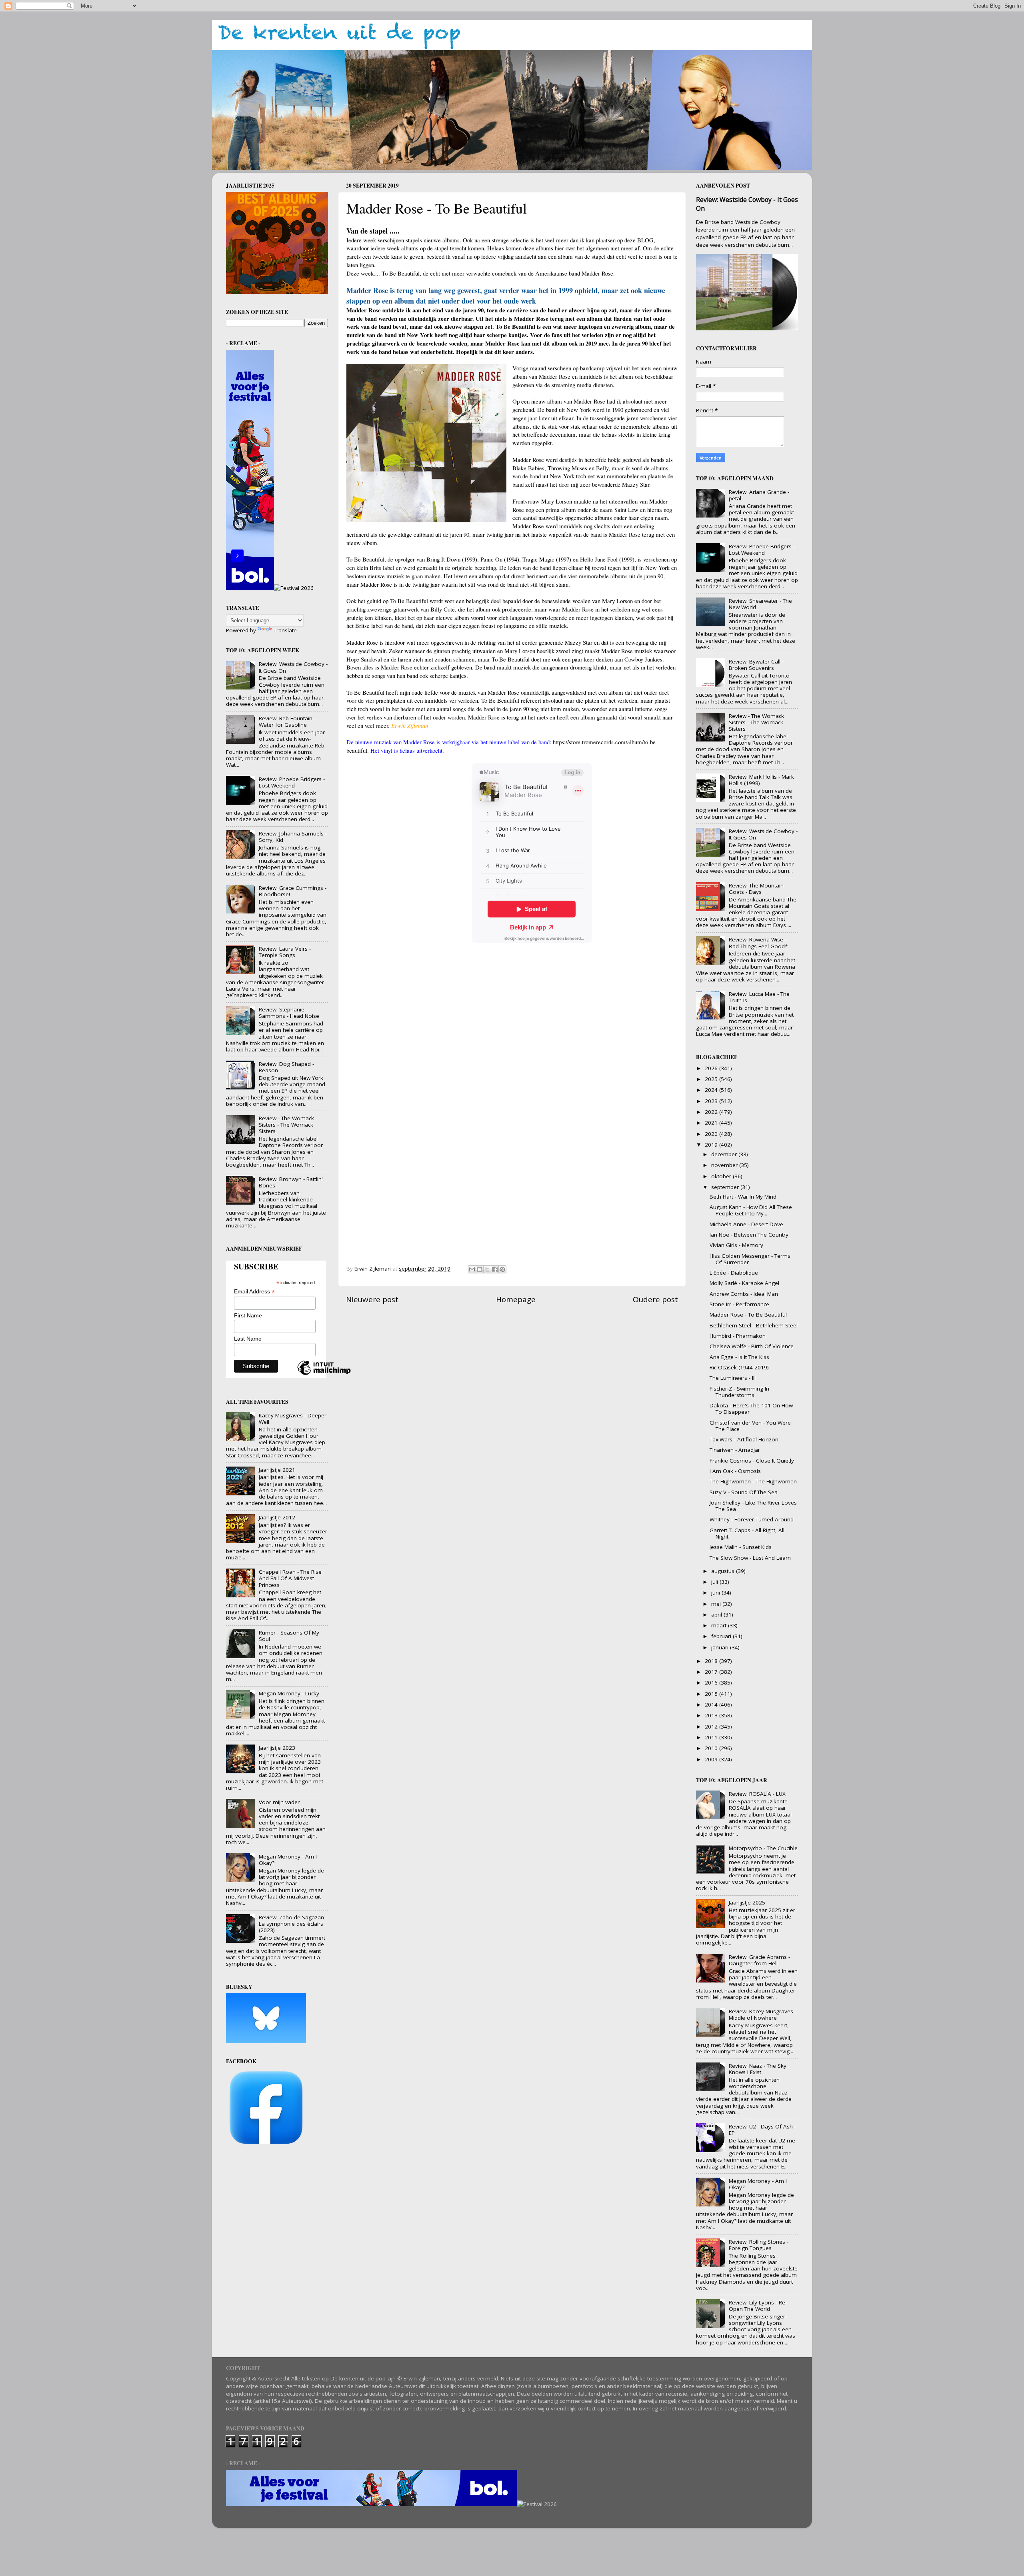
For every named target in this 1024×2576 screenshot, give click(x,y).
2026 (712, 1068)
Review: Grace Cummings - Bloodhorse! (293, 891)
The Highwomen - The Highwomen (753, 1481)
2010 (712, 1748)
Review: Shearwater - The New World (760, 604)
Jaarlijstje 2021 (277, 1470)
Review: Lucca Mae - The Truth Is (759, 997)
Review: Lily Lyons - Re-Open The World (758, 2306)
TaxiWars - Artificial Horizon (744, 1439)
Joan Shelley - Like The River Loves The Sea (753, 1506)
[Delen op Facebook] (495, 1269)
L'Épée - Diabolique (734, 1273)
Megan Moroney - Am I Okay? (288, 1860)
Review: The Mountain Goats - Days (756, 889)
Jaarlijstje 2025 (747, 1903)
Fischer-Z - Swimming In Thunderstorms (739, 1392)
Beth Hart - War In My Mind (743, 1197)
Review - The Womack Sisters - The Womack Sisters (286, 1125)
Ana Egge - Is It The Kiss (739, 1357)
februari (722, 1636)
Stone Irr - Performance (739, 1304)
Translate (285, 630)
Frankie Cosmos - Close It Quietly (752, 1461)
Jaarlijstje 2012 (277, 1517)
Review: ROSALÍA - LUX (757, 1794)
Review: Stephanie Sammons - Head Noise (289, 1013)
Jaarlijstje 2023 (277, 1748)
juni (716, 1593)
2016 (712, 1683)
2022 (712, 1112)
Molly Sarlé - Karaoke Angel (744, 1283)
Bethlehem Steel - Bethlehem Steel (754, 1325)
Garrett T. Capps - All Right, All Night (747, 1533)
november (725, 1165)
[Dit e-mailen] (472, 1269)
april (717, 1615)
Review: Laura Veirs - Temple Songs (285, 952)
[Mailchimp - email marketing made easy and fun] (324, 1375)
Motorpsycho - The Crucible (763, 1848)
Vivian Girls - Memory (736, 1245)
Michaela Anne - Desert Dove (746, 1224)
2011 (712, 1737)
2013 (712, 1715)
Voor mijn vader (279, 1802)
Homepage (516, 1299)
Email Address (254, 1292)
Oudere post (655, 1299)
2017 (712, 1672)
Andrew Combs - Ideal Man (744, 1294)
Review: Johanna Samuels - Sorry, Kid (293, 837)
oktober (722, 1176)
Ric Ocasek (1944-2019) (739, 1367)
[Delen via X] (487, 1269)
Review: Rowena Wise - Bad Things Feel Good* (758, 943)
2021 (712, 1123)
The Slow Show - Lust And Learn (750, 1558)
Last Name (248, 1339)
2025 (712, 1079)
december (725, 1154)
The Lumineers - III (733, 1378)
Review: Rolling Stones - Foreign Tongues (759, 2245)
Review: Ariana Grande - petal (759, 495)
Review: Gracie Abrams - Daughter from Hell (759, 1960)
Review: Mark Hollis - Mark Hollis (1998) (761, 780)
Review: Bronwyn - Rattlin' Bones (291, 1182)
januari (721, 1647)
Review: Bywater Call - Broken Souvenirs (756, 665)
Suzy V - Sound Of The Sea (744, 1492)
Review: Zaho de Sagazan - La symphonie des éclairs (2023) (293, 1924)
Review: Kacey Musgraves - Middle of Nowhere (763, 2014)
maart (720, 1625)
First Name (248, 1315)
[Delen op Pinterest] (502, 1269)
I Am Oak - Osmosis (735, 1471)
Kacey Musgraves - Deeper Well (293, 1419)
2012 (712, 1727)
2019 (712, 1145)
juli (715, 1582)
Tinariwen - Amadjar (735, 1450)
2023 (712, 1101)
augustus (724, 1571)
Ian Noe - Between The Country (749, 1235)
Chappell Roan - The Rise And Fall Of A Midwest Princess (290, 1578)
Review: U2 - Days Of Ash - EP (762, 2130)
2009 (712, 1759)
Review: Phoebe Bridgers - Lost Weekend (292, 782)
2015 (712, 1694)
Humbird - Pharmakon (738, 1336)
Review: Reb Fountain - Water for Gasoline (287, 721)
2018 (712, 1661)
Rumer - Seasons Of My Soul (289, 1636)
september (726, 1187)
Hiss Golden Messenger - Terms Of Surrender (750, 1259)
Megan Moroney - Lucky (289, 1693)
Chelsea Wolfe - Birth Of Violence (752, 1346)
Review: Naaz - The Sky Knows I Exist (758, 2069)
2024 (712, 1090)
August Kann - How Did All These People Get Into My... (751, 1210)
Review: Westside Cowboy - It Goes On (293, 667)
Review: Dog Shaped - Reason (286, 1067)
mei (717, 1604)
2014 (712, 1705)
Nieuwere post (372, 1299)
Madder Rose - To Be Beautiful (748, 1315)
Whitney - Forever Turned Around (752, 1519)
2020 (712, 1134)
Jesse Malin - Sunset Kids (741, 1547)
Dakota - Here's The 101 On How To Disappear (751, 1409)
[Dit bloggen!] (480, 1269)
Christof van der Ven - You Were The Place (750, 1426)
